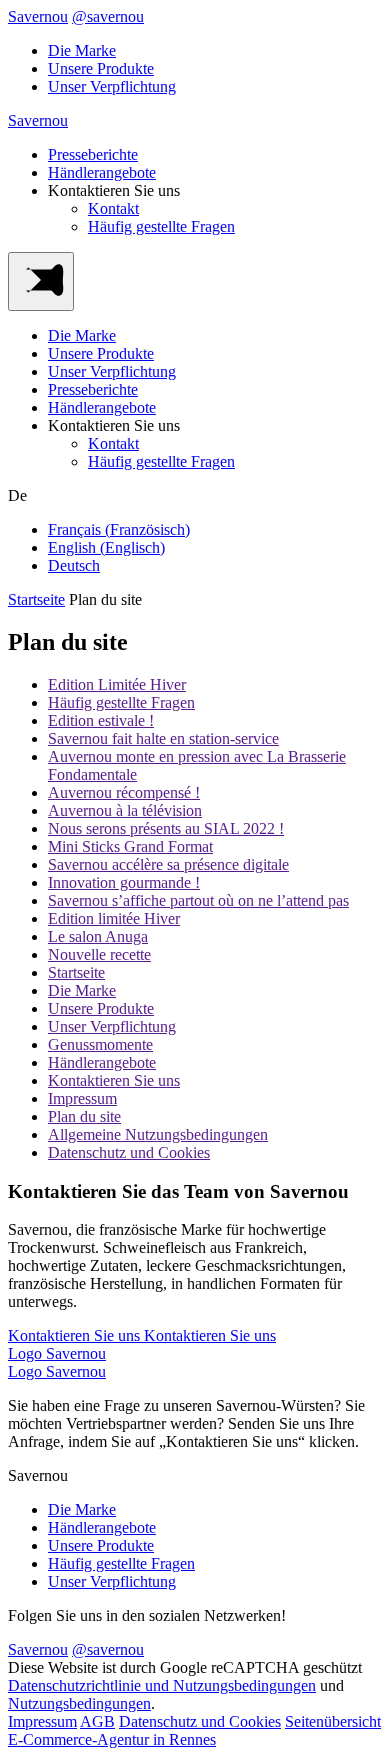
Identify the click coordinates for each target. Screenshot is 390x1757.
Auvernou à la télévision (125, 810)
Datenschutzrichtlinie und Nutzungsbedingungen (162, 1685)
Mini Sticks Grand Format (130, 846)
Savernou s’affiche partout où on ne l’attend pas (198, 900)
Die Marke (82, 50)
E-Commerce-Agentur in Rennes (112, 1739)
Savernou (38, 16)
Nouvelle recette (99, 954)
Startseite (36, 599)
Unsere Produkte (101, 68)
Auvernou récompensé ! (124, 792)
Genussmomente (100, 1044)
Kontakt (113, 208)
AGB (97, 1721)
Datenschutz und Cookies (129, 1152)
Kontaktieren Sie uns (114, 1080)
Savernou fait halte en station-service (163, 738)
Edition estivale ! (101, 720)
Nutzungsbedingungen (79, 1703)
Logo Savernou (57, 1353)
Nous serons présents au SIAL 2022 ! (166, 828)
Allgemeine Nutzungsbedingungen (158, 1134)
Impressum (82, 1098)
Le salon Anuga (98, 936)
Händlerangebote (102, 172)
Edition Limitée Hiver (117, 684)
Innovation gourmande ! (124, 882)
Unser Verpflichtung (112, 86)
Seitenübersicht (333, 1721)
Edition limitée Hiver (114, 918)
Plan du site (84, 1116)
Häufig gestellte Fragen (161, 226)
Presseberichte (93, 154)
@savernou (108, 16)
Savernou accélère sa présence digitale (168, 864)
